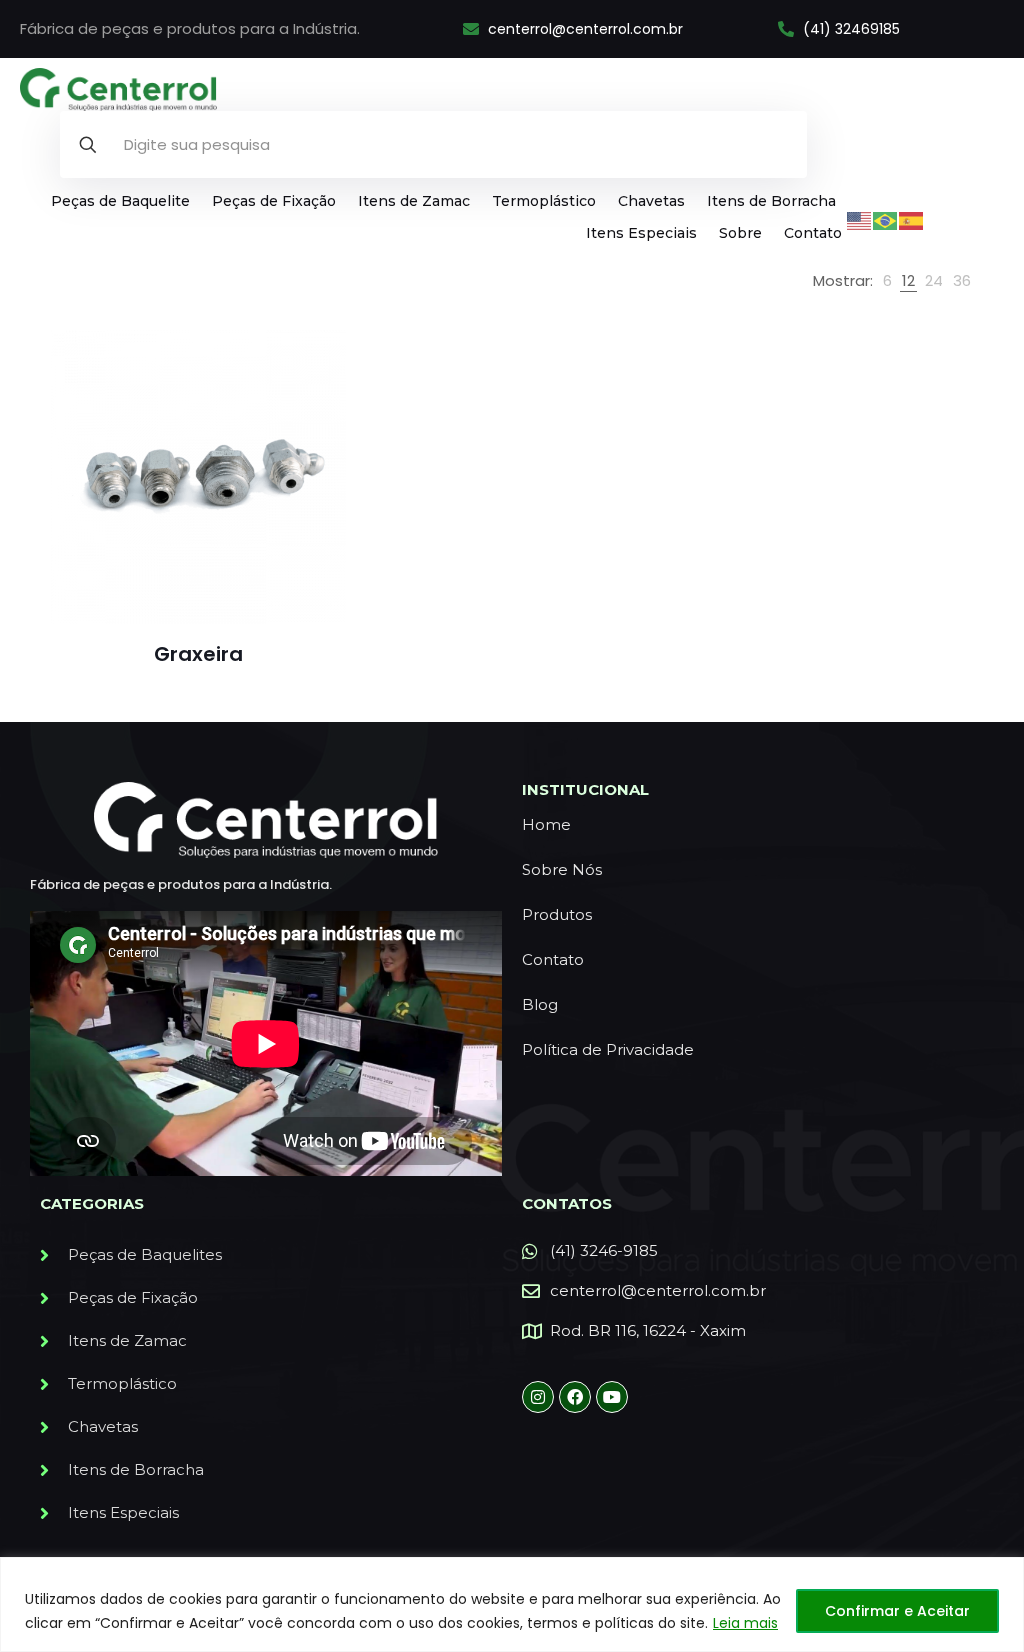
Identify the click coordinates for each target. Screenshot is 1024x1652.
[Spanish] (912, 219)
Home (546, 824)
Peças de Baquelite (120, 201)
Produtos (557, 914)
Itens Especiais (641, 233)
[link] (887, 281)
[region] (512, 1604)
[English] (860, 219)
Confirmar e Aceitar (897, 1611)
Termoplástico (544, 201)
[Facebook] (575, 1397)
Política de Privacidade (608, 1049)
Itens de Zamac (414, 201)
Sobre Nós (562, 869)
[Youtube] (612, 1397)
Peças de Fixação (274, 201)
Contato (813, 233)
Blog (540, 1004)
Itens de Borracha (771, 201)
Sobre (740, 233)
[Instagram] (538, 1397)
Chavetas (651, 201)
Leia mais (745, 1623)
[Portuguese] (886, 219)
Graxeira (198, 654)
